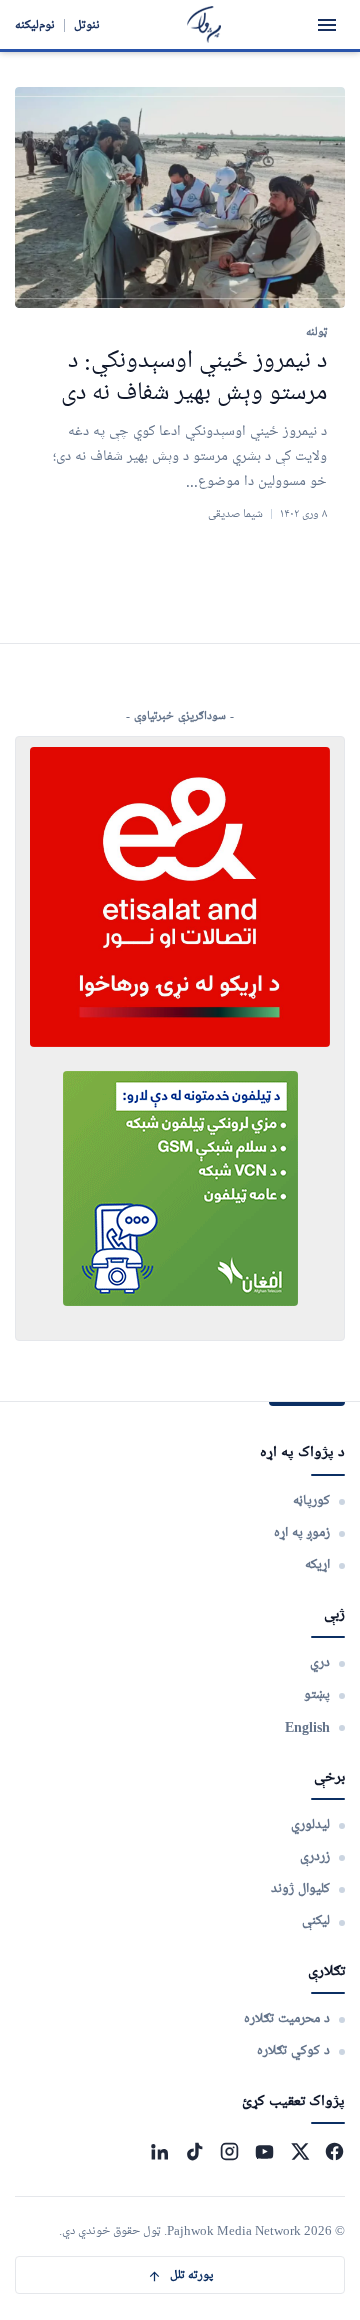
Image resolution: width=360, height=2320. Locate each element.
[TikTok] (194, 2151)
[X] (299, 2151)
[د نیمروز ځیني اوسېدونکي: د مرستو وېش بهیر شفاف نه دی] (180, 197)
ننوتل (87, 24)
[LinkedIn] (159, 2151)
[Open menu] (327, 25)
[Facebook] (334, 2151)
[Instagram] (229, 2151)
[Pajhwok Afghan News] (204, 24)
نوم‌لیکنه (35, 24)
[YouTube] (264, 2151)
